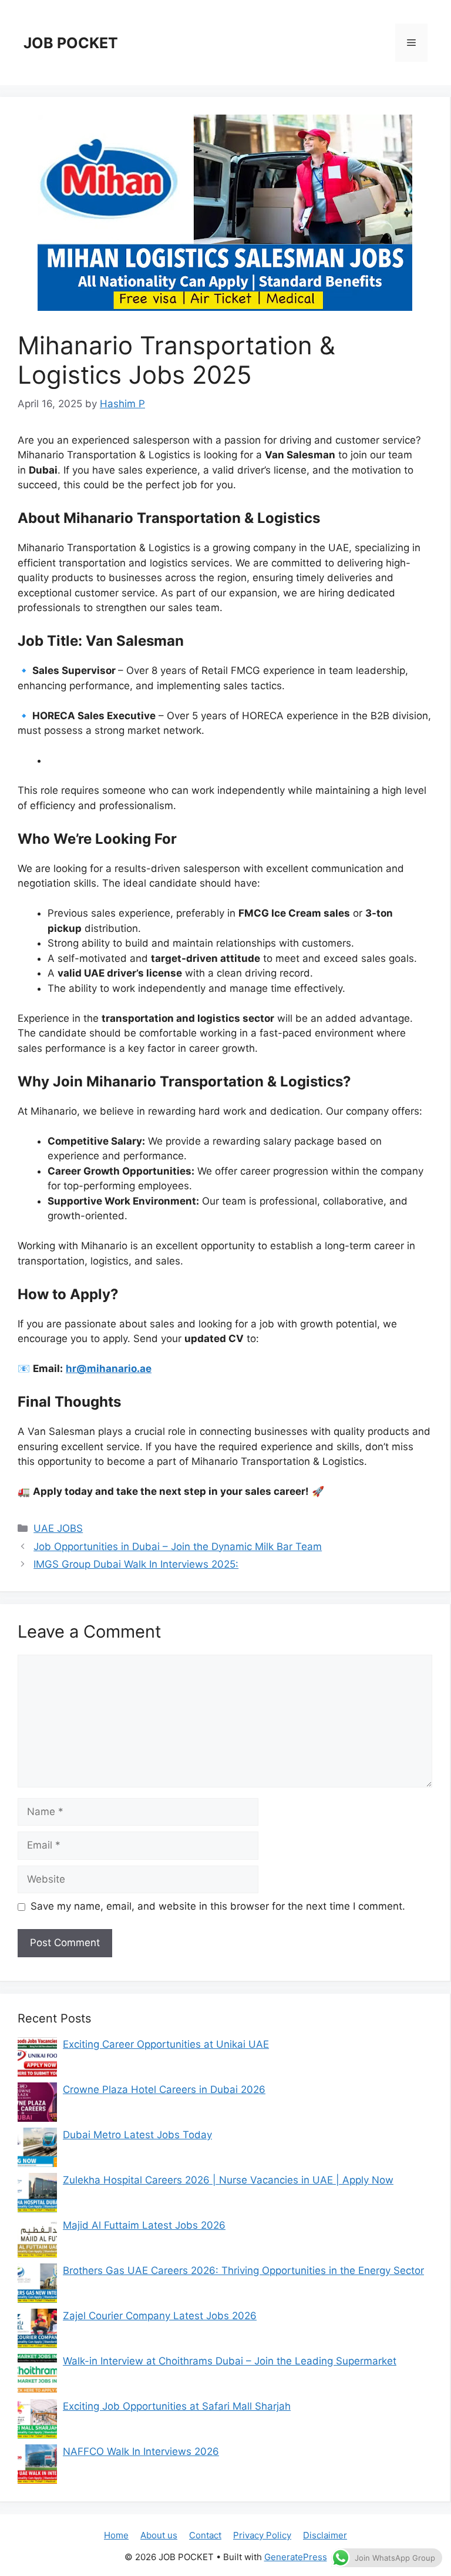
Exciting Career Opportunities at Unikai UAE (166, 2044)
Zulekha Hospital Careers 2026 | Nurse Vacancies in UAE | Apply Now (228, 2180)
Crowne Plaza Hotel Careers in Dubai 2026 (164, 2089)
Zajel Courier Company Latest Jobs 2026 (160, 2316)
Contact (205, 2535)
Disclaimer (325, 2535)
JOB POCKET (71, 43)
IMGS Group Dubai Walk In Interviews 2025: (136, 1564)
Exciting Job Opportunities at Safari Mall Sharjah (177, 2406)
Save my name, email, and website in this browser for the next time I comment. (218, 1906)
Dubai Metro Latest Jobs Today (137, 2135)
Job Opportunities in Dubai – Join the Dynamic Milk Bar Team (178, 1547)
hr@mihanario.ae (109, 1368)
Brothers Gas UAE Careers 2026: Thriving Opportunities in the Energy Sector (243, 2270)
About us (159, 2535)
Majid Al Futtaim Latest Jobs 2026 (144, 2225)
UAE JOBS (58, 1528)
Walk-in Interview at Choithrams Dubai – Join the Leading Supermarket (230, 2361)
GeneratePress (296, 2557)
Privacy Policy (262, 2535)
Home (116, 2535)
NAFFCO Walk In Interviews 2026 (141, 2451)
